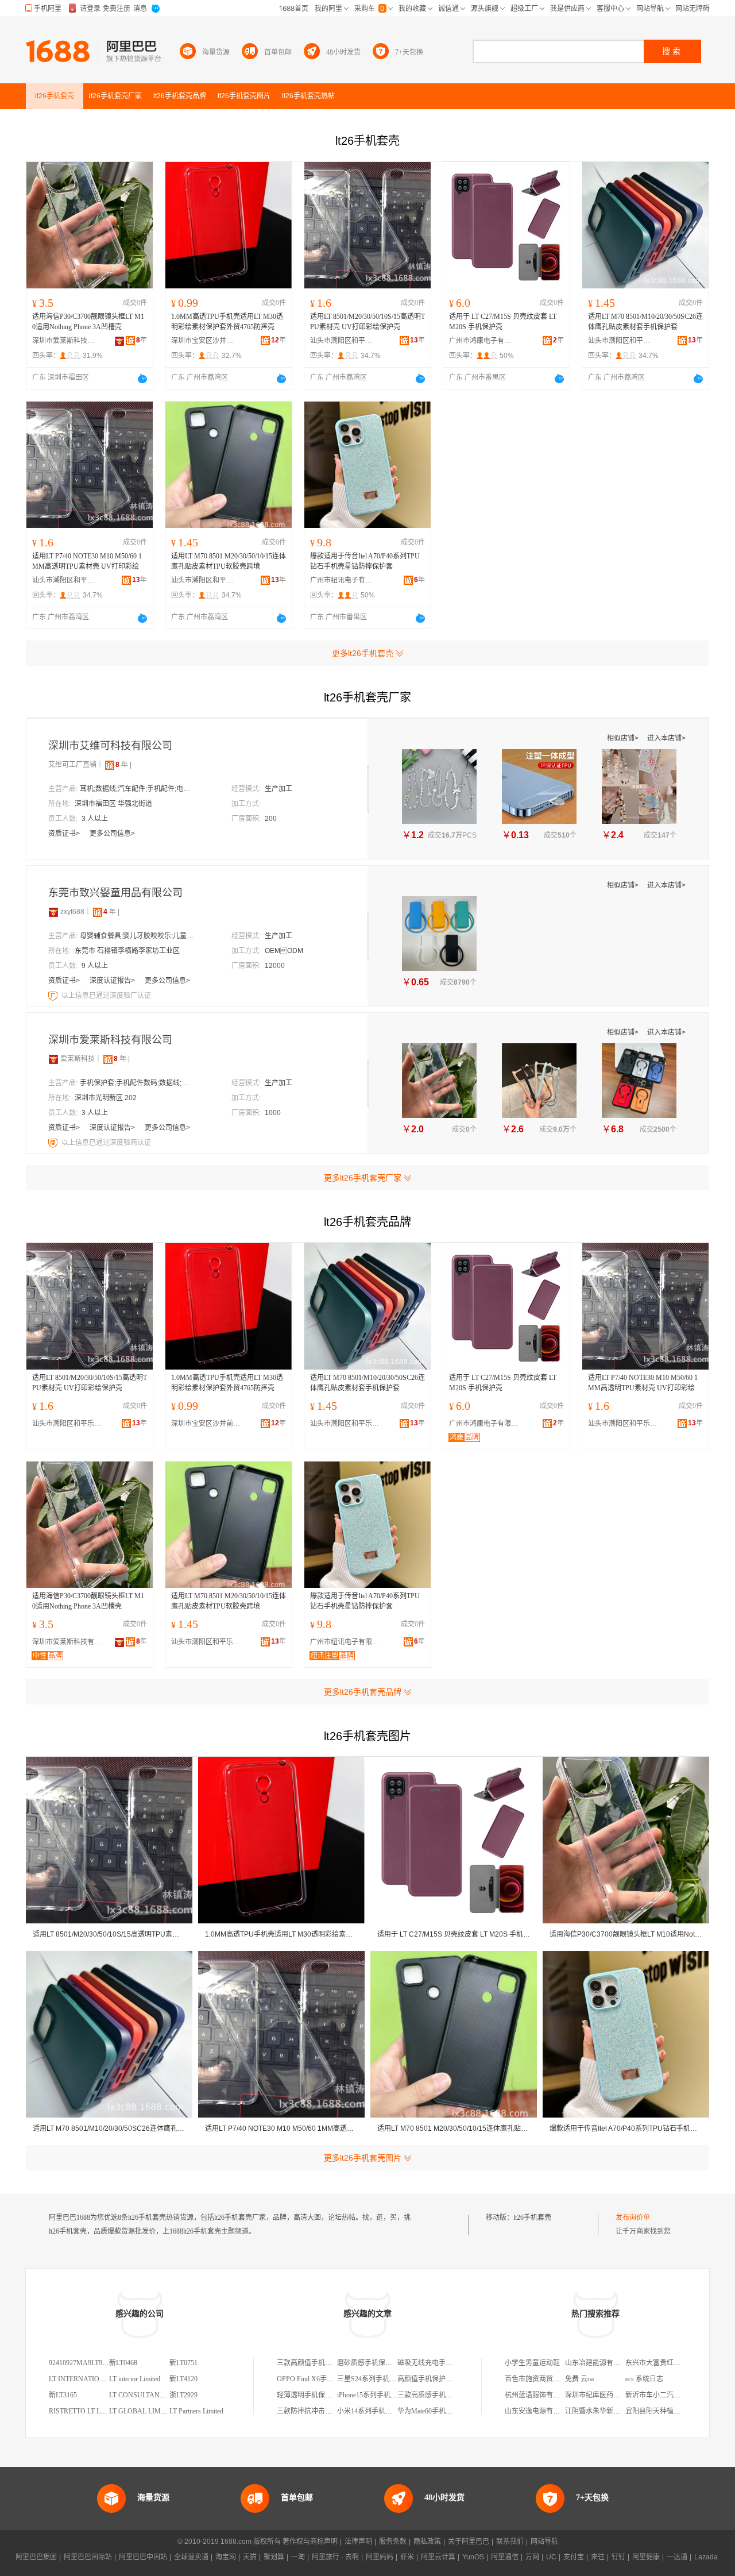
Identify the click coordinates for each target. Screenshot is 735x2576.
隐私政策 (427, 2542)
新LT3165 (63, 2395)
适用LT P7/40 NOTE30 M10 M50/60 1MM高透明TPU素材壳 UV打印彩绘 (87, 561)
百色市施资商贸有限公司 (543, 2379)
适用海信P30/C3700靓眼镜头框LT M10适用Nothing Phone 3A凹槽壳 (88, 322)
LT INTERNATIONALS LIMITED (98, 2379)
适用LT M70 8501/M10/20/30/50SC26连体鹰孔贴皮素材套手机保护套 (645, 322)
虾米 (407, 2557)
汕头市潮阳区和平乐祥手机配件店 (342, 341)
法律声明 (358, 2542)
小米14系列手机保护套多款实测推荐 (392, 2411)
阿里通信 (505, 2557)
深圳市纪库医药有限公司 (603, 2395)
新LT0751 (183, 2363)
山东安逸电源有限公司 (539, 2411)
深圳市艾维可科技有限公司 (110, 746)
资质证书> (65, 834)
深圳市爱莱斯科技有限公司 (64, 341)
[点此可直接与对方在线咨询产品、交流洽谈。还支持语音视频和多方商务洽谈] (142, 379)
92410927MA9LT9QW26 (85, 2363)
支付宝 (574, 2557)
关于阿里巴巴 (469, 2542)
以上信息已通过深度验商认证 (106, 1143)
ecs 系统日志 (644, 2379)
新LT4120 (183, 2379)
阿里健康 (646, 2557)
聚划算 (274, 2557)
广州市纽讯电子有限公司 (342, 580)
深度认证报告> (113, 981)
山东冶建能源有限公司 (599, 2363)
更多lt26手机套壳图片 (363, 2158)
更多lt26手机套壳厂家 (363, 1178)
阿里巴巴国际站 (88, 2557)
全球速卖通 (191, 2557)
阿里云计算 (438, 2557)
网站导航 (544, 2542)
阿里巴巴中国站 (143, 2557)
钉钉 (618, 2557)
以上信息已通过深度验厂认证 (106, 996)
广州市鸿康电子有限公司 (481, 341)
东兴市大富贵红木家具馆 (663, 2363)
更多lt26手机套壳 (363, 653)
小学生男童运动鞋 (532, 2363)
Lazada (706, 2557)
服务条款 (393, 2542)
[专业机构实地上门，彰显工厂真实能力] (54, 996)
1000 (273, 1113)
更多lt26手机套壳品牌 (363, 1692)
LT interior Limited (135, 2379)
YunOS (473, 2557)
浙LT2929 (183, 2395)
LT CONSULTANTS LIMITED (153, 2395)
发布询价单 (633, 2218)
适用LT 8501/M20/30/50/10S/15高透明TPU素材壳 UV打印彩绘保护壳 (367, 322)
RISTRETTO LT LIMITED (87, 2411)
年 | (123, 765)
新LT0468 (123, 2363)
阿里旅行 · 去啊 (335, 2557)
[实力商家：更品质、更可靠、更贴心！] (53, 912)
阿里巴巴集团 (36, 2557)
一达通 (677, 2557)
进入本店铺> (666, 738)
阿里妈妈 (380, 2557)
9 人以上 (95, 966)
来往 (598, 2557)
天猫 (250, 2557)
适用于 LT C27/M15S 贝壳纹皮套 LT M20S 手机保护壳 (503, 322)
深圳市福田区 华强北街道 (113, 804)
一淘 (298, 2557)
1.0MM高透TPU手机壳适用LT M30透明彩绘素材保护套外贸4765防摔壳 (227, 322)
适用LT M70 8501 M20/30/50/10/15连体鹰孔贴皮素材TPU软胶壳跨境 (229, 561)
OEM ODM (284, 951)
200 (271, 819)
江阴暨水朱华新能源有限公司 (610, 2411)
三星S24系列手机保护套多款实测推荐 (394, 2379)
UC (551, 2557)
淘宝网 (226, 2557)
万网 (532, 2557)
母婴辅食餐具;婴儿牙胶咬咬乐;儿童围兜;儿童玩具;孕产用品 (137, 936)
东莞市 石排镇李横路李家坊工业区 (127, 951)
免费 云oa (579, 2379)
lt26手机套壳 (532, 2218)
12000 (275, 966)
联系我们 (510, 2542)
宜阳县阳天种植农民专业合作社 (674, 2411)
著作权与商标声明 (310, 2542)
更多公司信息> (112, 834)
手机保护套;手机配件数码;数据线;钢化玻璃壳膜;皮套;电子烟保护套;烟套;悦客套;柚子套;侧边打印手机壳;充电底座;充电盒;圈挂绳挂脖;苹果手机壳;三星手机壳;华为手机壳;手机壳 (137, 1083)
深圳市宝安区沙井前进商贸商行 (203, 341)
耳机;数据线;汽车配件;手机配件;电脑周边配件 (137, 789)
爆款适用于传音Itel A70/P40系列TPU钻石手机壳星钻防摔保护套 (365, 561)
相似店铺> (624, 738)
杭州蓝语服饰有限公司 (539, 2395)
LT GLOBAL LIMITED (143, 2411)
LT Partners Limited (196, 2411)
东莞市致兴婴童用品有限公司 (115, 893)
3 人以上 (95, 819)
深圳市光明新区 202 (106, 1098)
